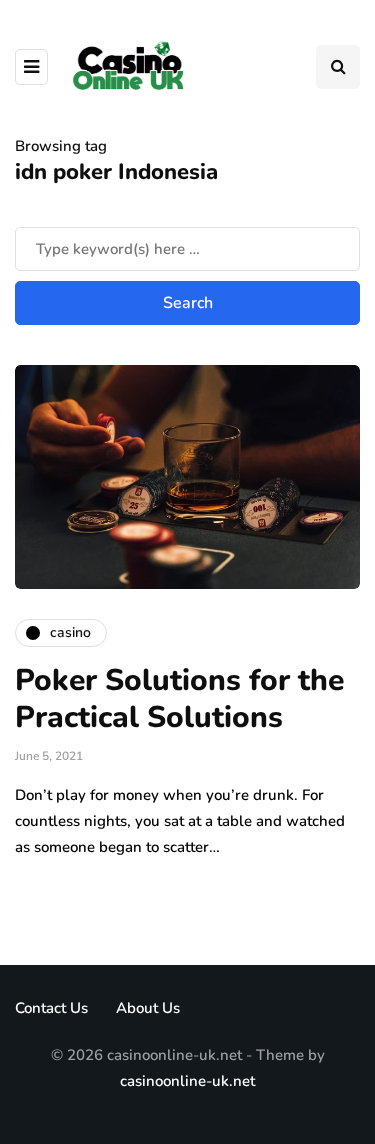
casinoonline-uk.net (187, 1081)
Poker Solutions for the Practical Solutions (179, 699)
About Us (148, 1008)
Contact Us (51, 1008)
